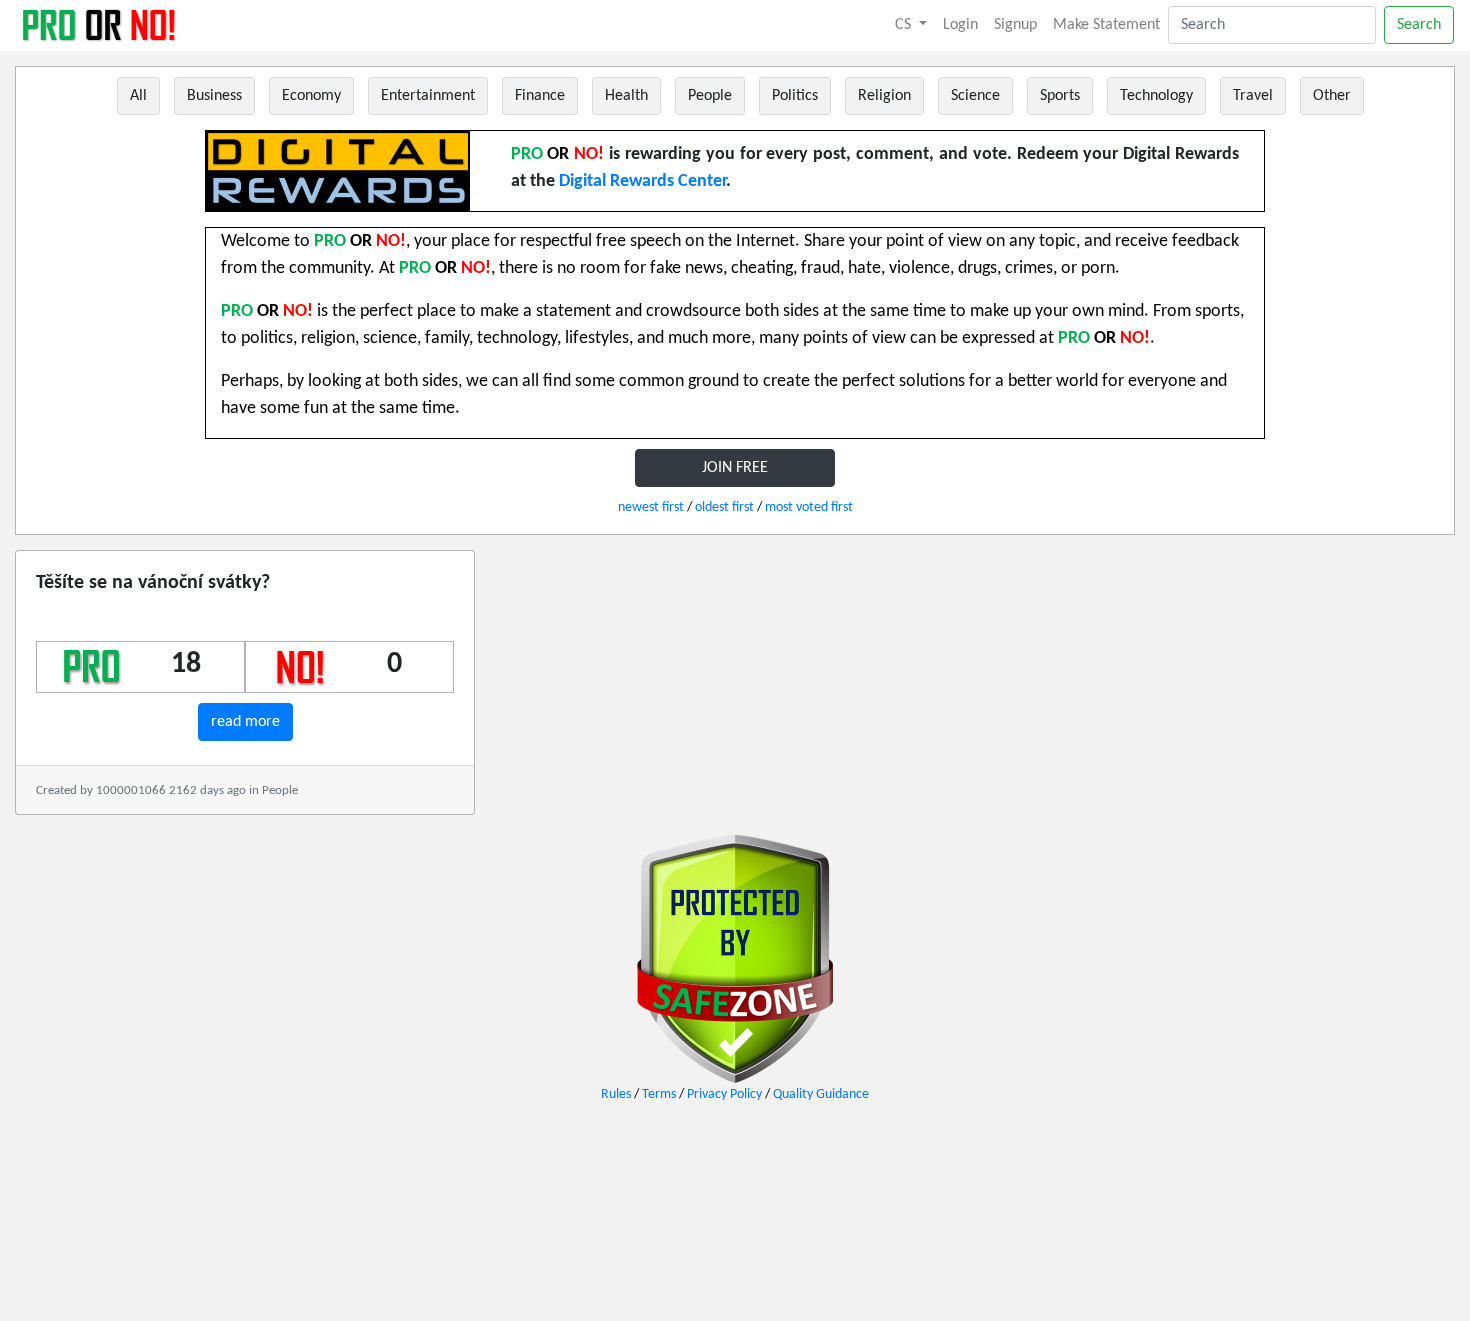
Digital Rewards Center (642, 181)
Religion (884, 96)
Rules (616, 1094)
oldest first (724, 507)
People (710, 96)
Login (960, 25)
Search (1419, 25)
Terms (659, 1094)
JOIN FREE (735, 468)
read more (245, 722)
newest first (651, 507)
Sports (1060, 96)
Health (626, 96)
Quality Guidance (821, 1094)
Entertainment (428, 96)
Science (975, 96)
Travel (1253, 96)
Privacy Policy (724, 1094)
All (138, 96)
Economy (311, 96)
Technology (1156, 96)
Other (1332, 96)
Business (214, 96)
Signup (1015, 25)
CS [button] (905, 25)
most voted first (809, 507)
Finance (540, 96)
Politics (795, 96)
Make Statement (1106, 25)
